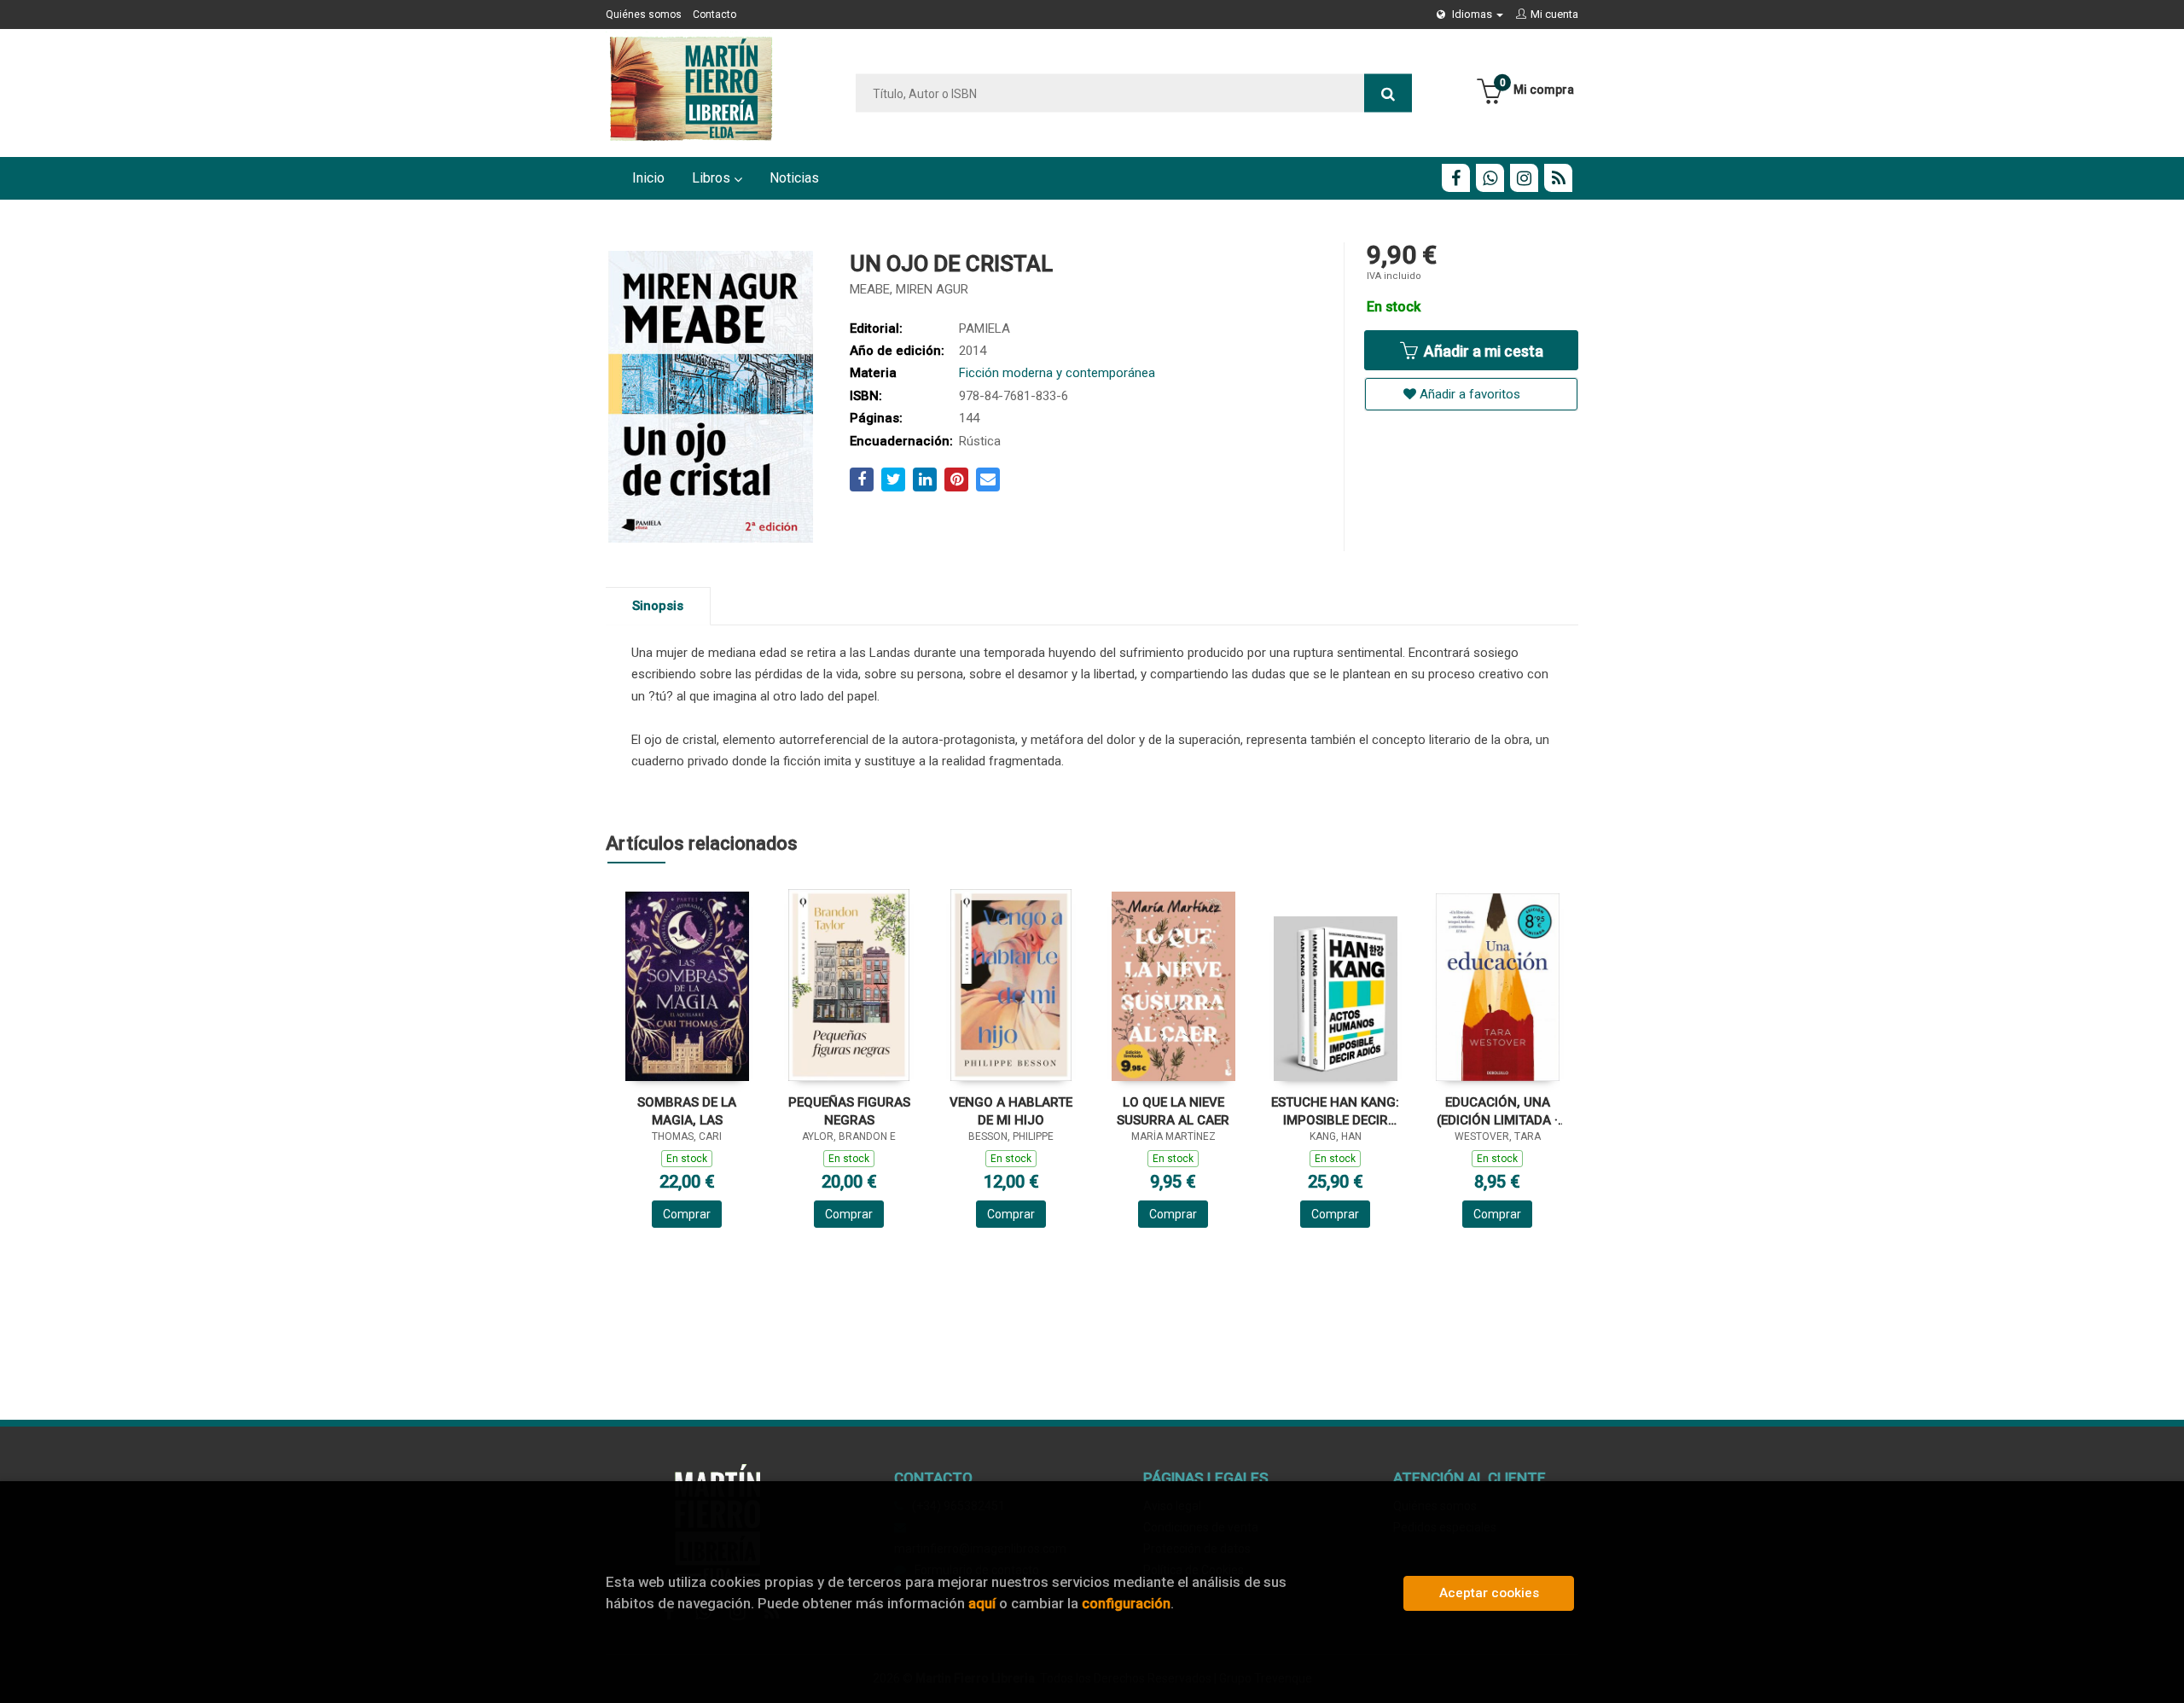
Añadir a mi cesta (1482, 351)
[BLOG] (1558, 178)
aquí (982, 1603)
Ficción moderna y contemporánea (1057, 373)
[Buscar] (1388, 93)
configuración (1126, 1603)
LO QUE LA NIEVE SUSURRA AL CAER (1173, 1111)
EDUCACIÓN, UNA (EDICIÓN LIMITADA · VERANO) (1497, 1111)
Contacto (714, 15)
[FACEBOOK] (1456, 178)
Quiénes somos (644, 15)
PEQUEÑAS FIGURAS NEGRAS (849, 1111)
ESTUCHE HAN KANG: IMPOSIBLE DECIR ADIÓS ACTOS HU (1335, 1111)
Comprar (687, 1214)
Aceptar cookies (1489, 1593)
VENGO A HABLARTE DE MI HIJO (1011, 1111)
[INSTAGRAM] (1524, 178)
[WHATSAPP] (1490, 178)
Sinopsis (658, 606)
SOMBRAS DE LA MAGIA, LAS (687, 1111)
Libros (713, 178)
